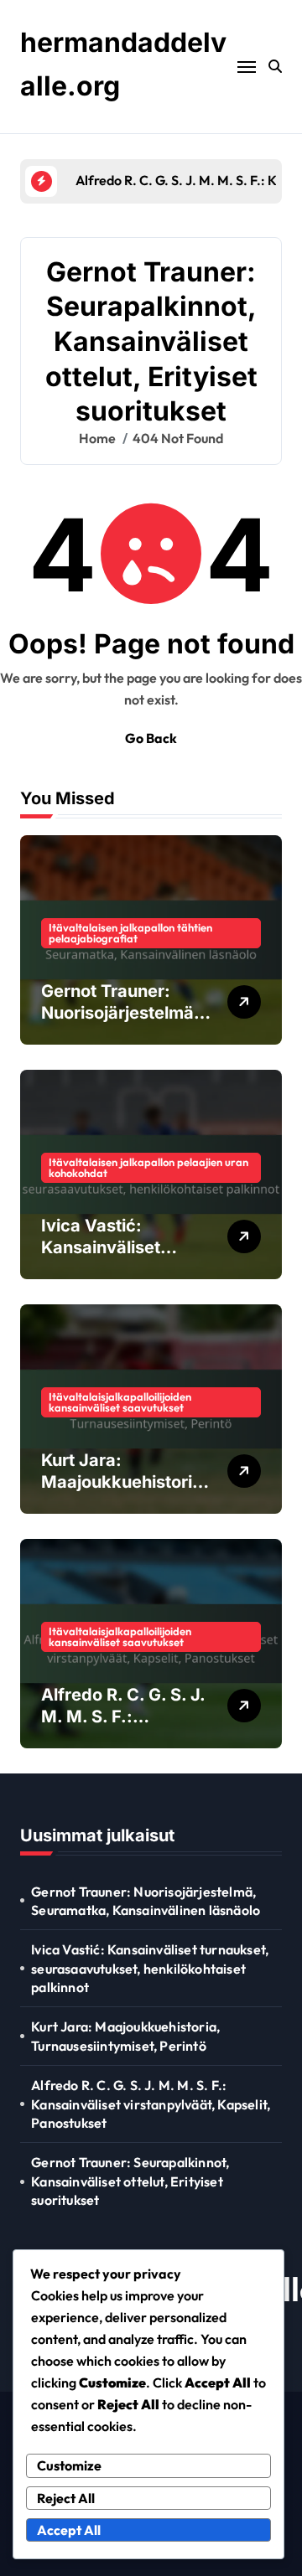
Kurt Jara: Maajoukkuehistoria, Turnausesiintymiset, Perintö (125, 2036)
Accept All (69, 2530)
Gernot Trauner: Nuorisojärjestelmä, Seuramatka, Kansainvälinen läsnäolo (146, 1901)
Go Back (151, 738)
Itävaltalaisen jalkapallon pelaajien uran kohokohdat (148, 1167)
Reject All (66, 2498)
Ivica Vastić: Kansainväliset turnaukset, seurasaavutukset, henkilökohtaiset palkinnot (150, 1968)
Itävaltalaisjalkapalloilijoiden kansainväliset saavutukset (120, 1402)
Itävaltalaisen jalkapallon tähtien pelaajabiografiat (130, 933)
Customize (69, 2465)
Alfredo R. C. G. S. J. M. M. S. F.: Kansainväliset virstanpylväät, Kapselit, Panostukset (151, 2104)
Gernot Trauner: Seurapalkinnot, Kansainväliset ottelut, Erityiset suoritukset (130, 2181)
